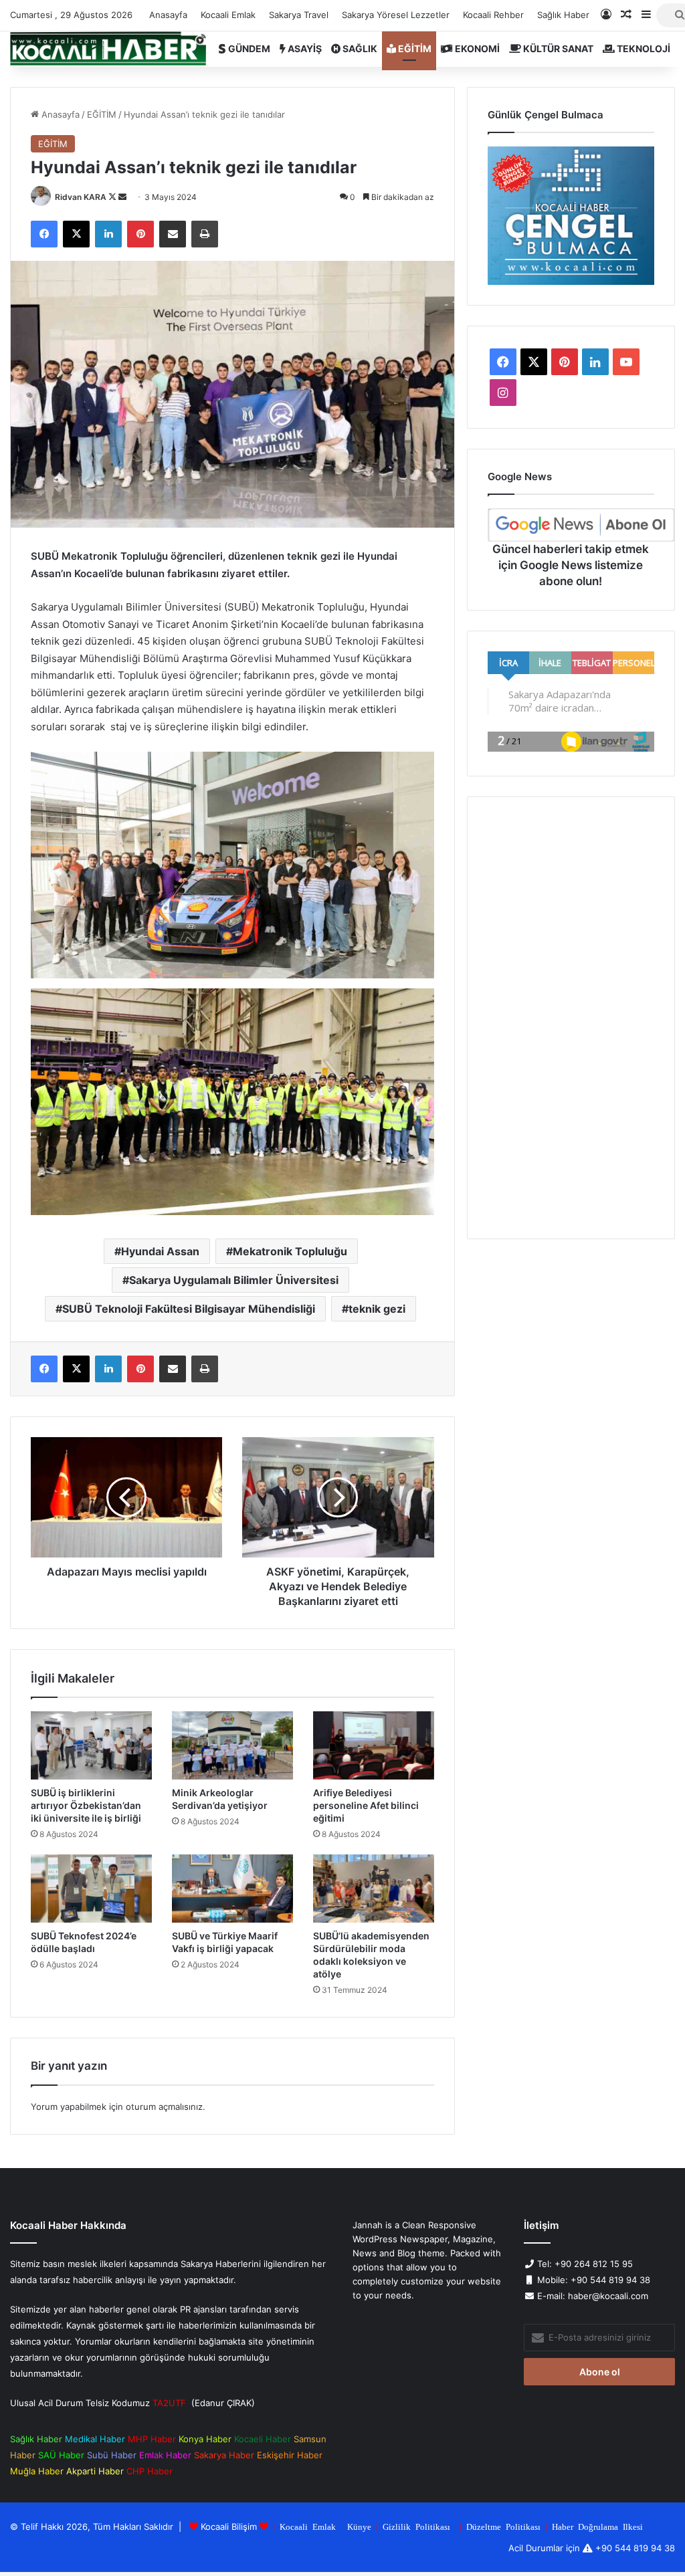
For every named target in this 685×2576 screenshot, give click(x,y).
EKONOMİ (476, 48)
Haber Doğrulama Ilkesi (597, 2526)
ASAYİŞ (304, 48)
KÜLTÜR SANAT (557, 48)
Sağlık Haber (563, 15)
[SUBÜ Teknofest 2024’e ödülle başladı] (91, 1889)
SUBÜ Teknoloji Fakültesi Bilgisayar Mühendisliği (189, 1309)
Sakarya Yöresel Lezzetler (396, 15)
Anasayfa (168, 15)
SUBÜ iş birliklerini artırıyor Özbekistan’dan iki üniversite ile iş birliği (86, 1805)
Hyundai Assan (160, 1251)
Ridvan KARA (81, 197)
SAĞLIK (359, 48)
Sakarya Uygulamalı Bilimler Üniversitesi (234, 1280)
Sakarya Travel (299, 15)
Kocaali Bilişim (229, 2527)
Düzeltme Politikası (503, 2526)
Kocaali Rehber (493, 15)
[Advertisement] (571, 1018)
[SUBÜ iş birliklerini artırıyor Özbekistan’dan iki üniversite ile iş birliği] (91, 1745)
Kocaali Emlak (228, 15)
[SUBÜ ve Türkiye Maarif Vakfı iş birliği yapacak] (232, 1889)
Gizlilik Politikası (416, 2526)
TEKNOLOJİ (643, 48)
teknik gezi (377, 1309)
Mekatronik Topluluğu (290, 1251)
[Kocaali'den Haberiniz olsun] (108, 49)
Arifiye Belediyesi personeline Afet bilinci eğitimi (366, 1805)
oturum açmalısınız (164, 2107)
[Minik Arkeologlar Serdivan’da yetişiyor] (232, 1745)
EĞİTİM (414, 48)
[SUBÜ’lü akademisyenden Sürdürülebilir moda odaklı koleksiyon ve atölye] (374, 1889)
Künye (359, 2526)
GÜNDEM (248, 48)
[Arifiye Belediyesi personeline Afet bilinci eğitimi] (374, 1745)
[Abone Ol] (581, 525)
